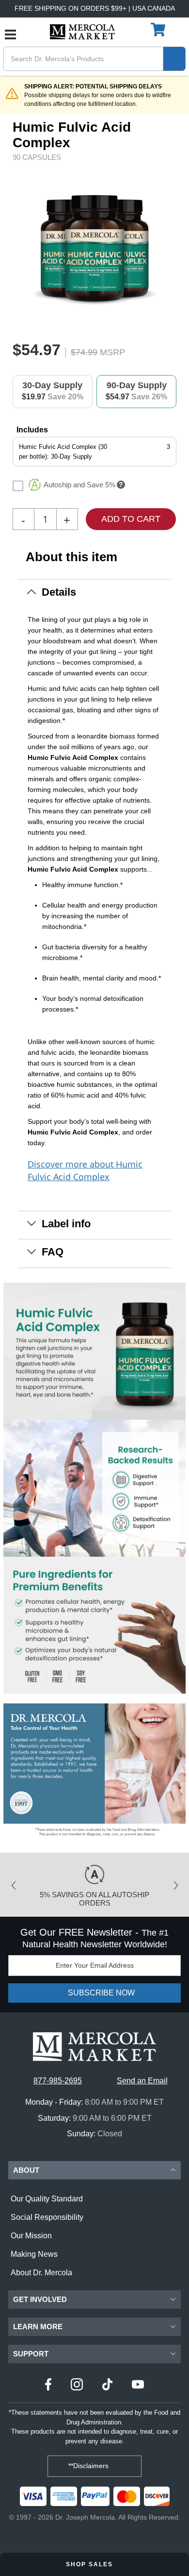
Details (59, 592)
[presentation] (173, 249)
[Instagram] (77, 2386)
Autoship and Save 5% (79, 485)
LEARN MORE (38, 2327)
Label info (66, 1224)
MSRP (112, 352)
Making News (34, 2254)
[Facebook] (48, 2386)
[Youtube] (138, 2386)
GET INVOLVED (40, 2299)
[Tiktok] (107, 2386)
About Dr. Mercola (41, 2273)
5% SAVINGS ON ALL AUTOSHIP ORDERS (94, 1899)
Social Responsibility (47, 2217)
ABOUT (26, 2170)
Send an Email (142, 2081)
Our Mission (31, 2236)
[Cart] (159, 30)
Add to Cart (131, 519)
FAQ (53, 1252)
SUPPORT (31, 2354)
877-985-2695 (58, 2081)
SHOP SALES (91, 2564)
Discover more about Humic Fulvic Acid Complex (85, 1170)
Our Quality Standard (47, 2199)
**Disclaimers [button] (89, 2466)
